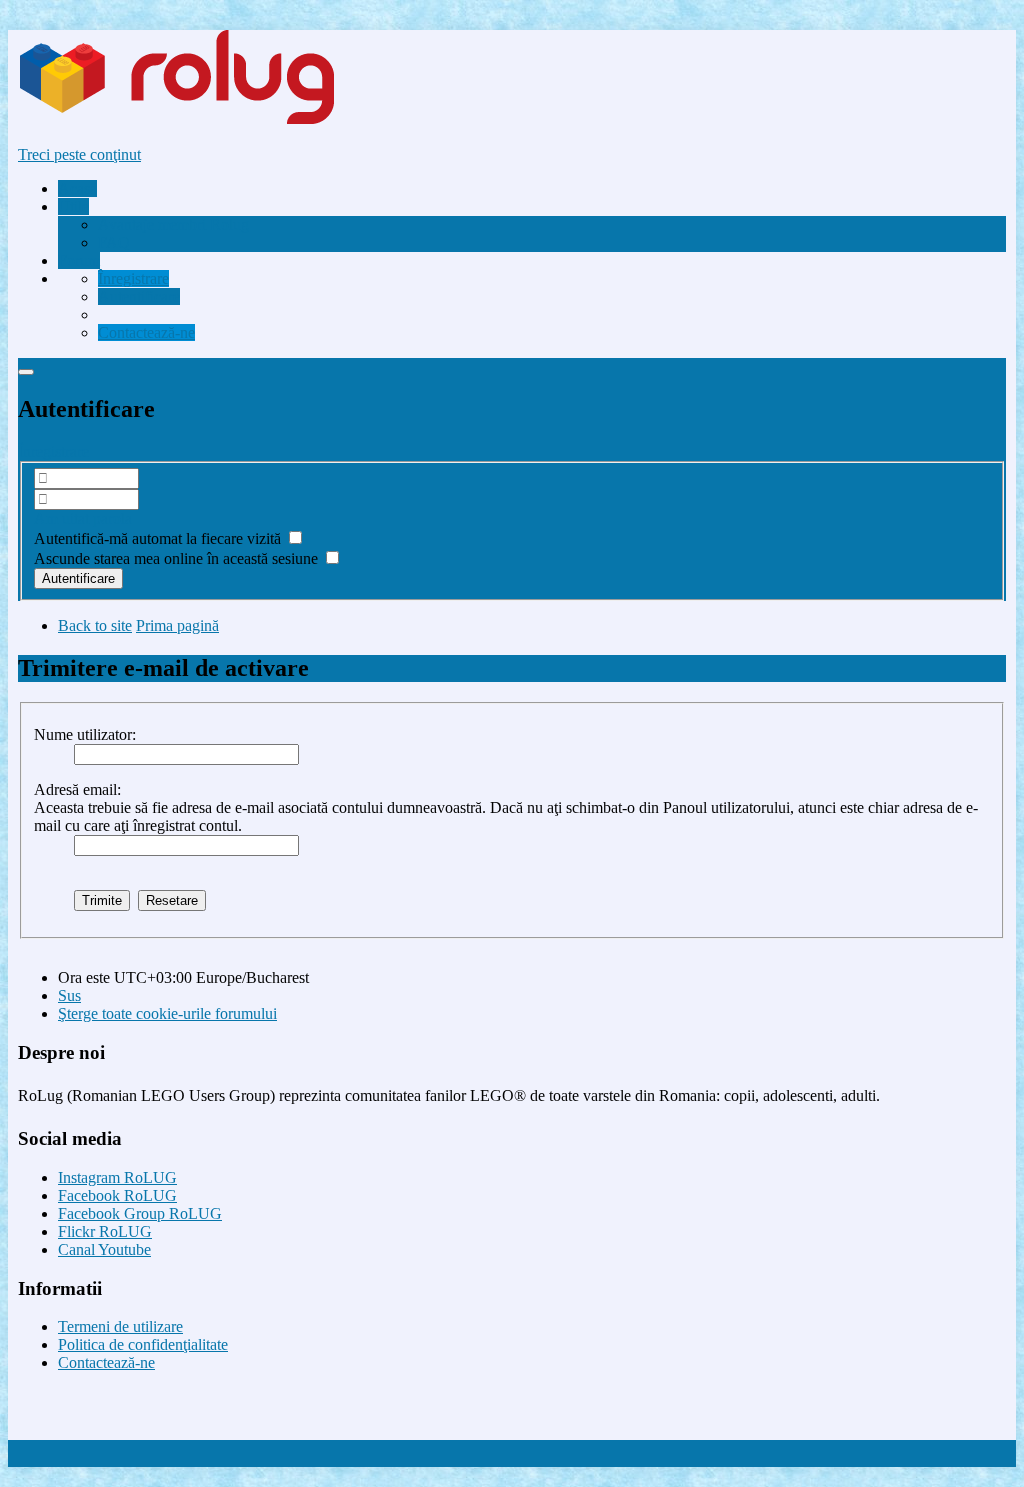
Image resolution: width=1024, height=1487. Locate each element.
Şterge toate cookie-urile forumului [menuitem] (167, 1013)
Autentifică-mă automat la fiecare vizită (159, 538)
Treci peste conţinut (79, 154)
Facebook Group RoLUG (140, 1213)
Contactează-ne (106, 1362)
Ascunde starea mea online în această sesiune (178, 558)
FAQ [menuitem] (114, 242)
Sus (69, 995)
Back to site (95, 625)
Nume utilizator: (85, 734)
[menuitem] (173, 224)
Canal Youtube (104, 1249)
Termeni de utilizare (120, 1326)
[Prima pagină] (214, 120)
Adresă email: (77, 789)
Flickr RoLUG (105, 1231)
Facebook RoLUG (117, 1195)
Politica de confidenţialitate (143, 1344)
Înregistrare (53, 451)
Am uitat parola (83, 518)
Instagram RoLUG (117, 1177)
